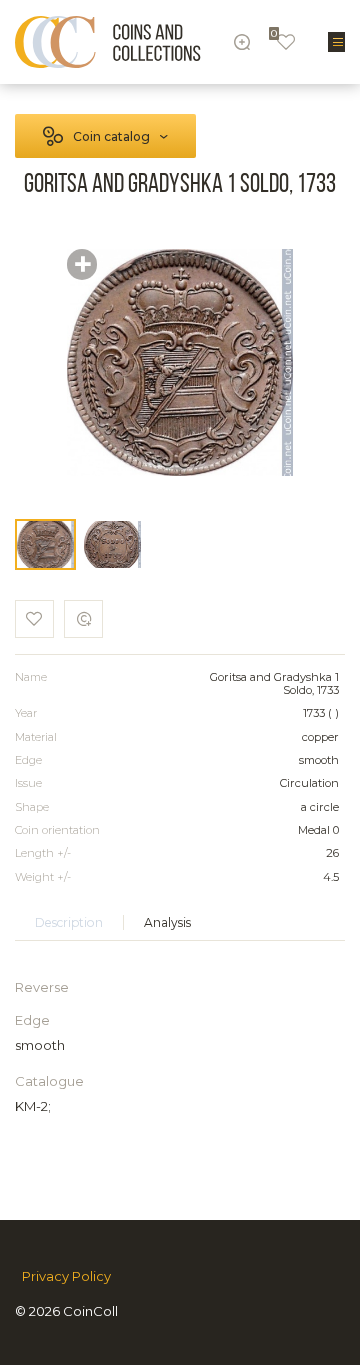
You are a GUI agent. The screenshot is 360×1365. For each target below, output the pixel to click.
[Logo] (108, 42)
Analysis (167, 922)
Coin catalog (111, 136)
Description (69, 922)
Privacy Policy (66, 1276)
